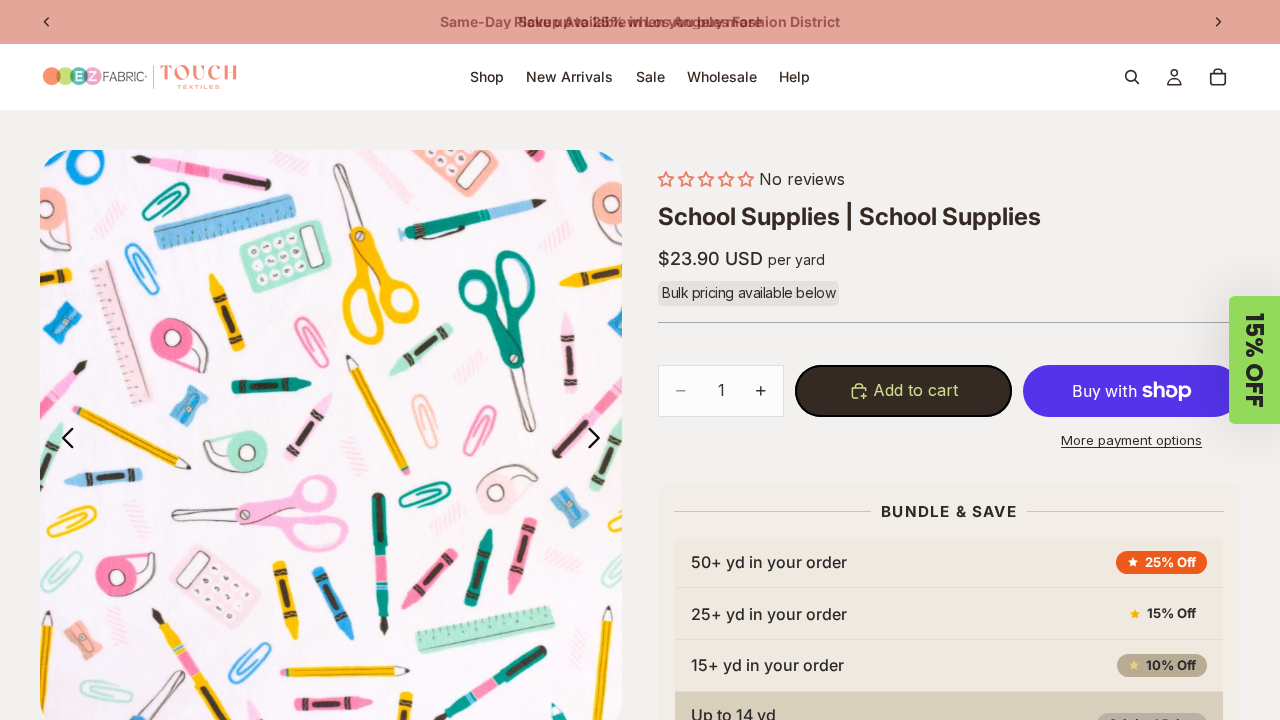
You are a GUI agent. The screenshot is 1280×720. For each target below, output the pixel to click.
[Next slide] (1218, 22)
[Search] (1132, 77)
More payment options (1131, 440)
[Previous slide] (47, 22)
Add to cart (915, 390)
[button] (706, 179)
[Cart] (1218, 77)
